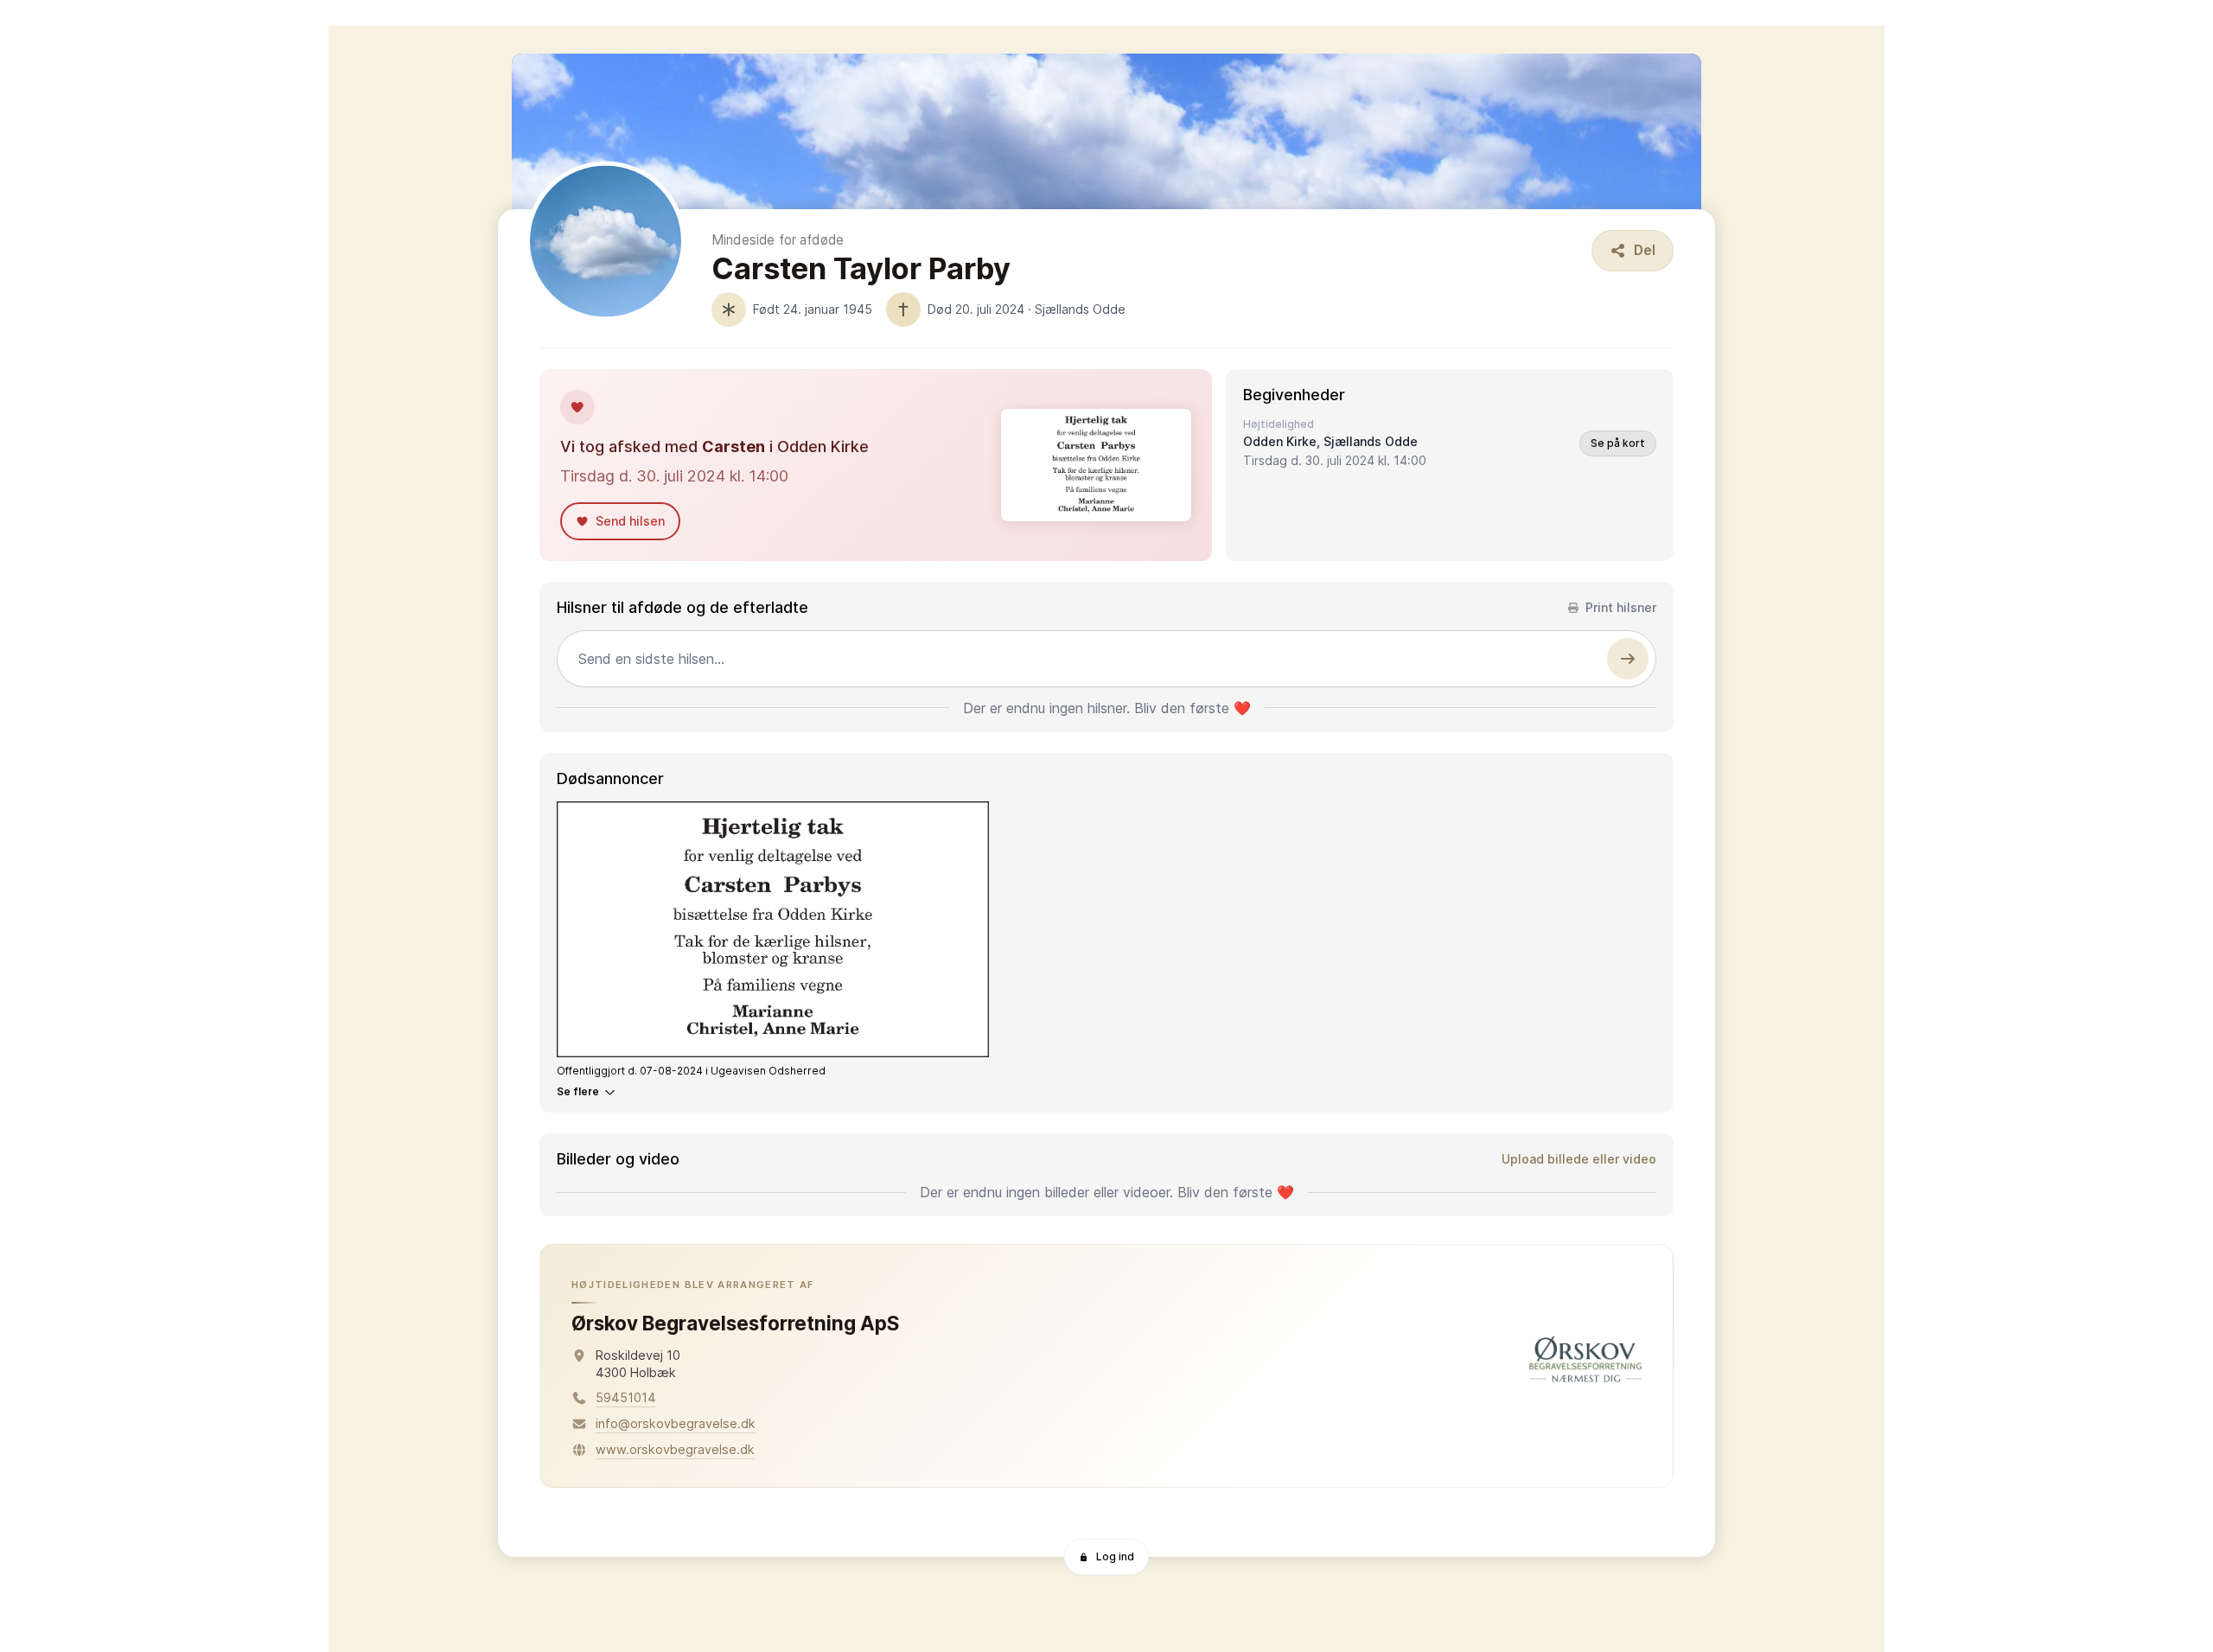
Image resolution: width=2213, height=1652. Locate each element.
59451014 (626, 1397)
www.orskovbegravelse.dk (675, 1449)
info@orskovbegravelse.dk (676, 1423)
